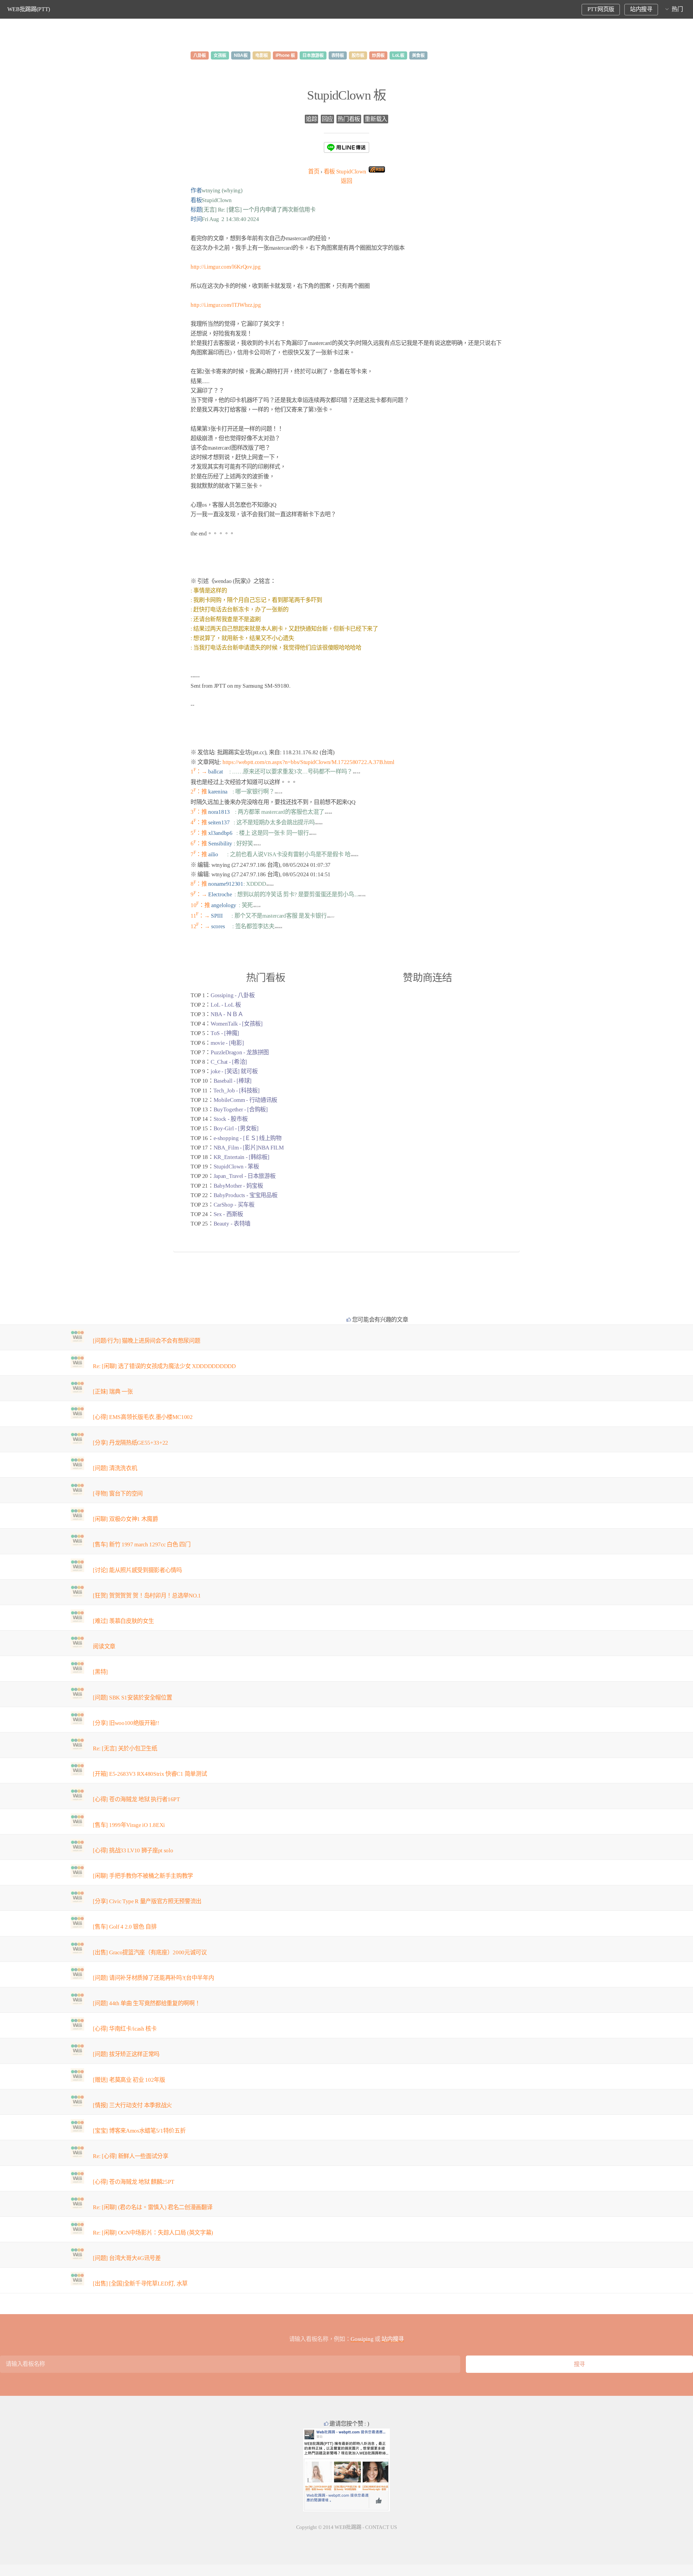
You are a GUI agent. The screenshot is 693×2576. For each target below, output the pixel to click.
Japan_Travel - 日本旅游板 (245, 1176)
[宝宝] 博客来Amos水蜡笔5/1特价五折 (139, 2131)
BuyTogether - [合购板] (241, 1109)
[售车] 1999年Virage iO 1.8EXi (129, 1825)
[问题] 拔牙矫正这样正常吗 (126, 2054)
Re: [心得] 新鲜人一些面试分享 (130, 2156)
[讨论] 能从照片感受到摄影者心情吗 (137, 1570)
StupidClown (345, 172)
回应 (327, 119)
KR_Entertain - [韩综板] (241, 1157)
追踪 (311, 119)
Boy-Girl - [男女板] (236, 1128)
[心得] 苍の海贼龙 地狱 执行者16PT (136, 1799)
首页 (314, 172)
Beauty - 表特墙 (232, 1224)
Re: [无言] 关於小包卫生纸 (125, 1748)
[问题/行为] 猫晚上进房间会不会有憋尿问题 (146, 1341)
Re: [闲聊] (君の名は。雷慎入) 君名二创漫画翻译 (153, 2207)
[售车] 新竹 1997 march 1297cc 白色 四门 (142, 1544)
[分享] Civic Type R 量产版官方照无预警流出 (147, 1901)
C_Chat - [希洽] (229, 1062)
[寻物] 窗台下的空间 (118, 1494)
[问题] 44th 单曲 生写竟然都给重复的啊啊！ (146, 2003)
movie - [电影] (227, 1043)
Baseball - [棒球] (233, 1081)
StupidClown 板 (346, 95)
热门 (677, 9)
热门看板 (349, 119)
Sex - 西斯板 (228, 1214)
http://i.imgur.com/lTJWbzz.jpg (226, 305)
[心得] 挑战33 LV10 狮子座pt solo (133, 1850)
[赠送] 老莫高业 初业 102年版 (129, 2080)
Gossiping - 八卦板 (233, 995)
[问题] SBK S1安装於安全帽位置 (132, 1698)
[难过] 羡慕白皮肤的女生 (123, 1621)
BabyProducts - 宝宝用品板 (246, 1195)
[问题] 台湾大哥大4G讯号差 (127, 2258)
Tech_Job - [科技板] (236, 1091)
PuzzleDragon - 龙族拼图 (240, 1052)
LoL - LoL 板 (226, 1005)
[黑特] (100, 1672)
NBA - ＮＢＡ (227, 1014)
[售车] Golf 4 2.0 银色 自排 (125, 1927)
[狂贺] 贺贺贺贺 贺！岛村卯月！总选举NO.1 (147, 1596)
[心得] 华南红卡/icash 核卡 (125, 2029)
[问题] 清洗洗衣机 (115, 1468)
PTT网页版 (601, 9)
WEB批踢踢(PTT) (29, 9)
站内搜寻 (641, 9)
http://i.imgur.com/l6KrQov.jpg (225, 267)
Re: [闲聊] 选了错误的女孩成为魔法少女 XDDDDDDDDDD (164, 1366)
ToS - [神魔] (225, 1033)
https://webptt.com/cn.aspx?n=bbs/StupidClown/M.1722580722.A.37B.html (308, 762)
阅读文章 (104, 1646)
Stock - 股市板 (231, 1119)
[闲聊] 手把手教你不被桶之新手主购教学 (143, 1876)
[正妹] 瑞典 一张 (113, 1392)
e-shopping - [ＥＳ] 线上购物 (248, 1138)
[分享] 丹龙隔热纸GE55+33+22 (130, 1443)
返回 (346, 181)
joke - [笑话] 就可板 (234, 1071)
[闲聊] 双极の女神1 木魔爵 (125, 1519)
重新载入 (376, 119)
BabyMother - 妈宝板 (238, 1186)
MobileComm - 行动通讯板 (245, 1100)
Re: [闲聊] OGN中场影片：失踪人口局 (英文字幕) (153, 2233)
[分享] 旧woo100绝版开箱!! (126, 1723)
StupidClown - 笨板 (236, 1167)
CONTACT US (381, 2527)
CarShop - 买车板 (234, 1205)
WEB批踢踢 (348, 2527)
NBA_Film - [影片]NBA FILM (249, 1148)
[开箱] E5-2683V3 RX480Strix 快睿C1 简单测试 (150, 1774)
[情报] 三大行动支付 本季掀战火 (132, 2105)
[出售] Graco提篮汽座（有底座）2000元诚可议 (150, 1952)
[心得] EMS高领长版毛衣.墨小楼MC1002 (143, 1417)
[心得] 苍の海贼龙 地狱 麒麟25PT (134, 2182)
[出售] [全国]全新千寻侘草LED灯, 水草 (140, 2284)
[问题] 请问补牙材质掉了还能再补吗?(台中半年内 (153, 1978)
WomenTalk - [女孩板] (237, 1024)
